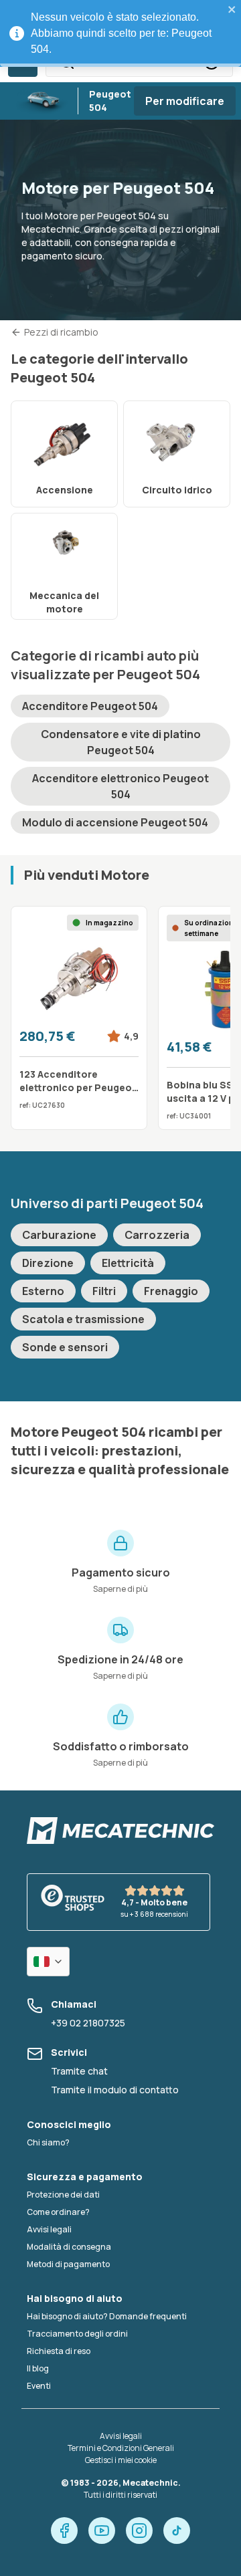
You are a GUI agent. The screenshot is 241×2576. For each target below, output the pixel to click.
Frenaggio (171, 1291)
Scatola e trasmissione (83, 1319)
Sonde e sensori (65, 1347)
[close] (232, 9)
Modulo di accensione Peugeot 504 (115, 822)
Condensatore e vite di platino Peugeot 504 (121, 742)
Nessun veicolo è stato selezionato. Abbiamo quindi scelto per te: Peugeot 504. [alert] (121, 33)
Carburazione (59, 1235)
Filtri (104, 1291)
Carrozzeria (157, 1235)
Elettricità (128, 1263)
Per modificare (185, 101)
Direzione (48, 1263)
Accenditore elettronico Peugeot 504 (120, 786)
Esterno (43, 1291)
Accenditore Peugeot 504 (90, 706)
